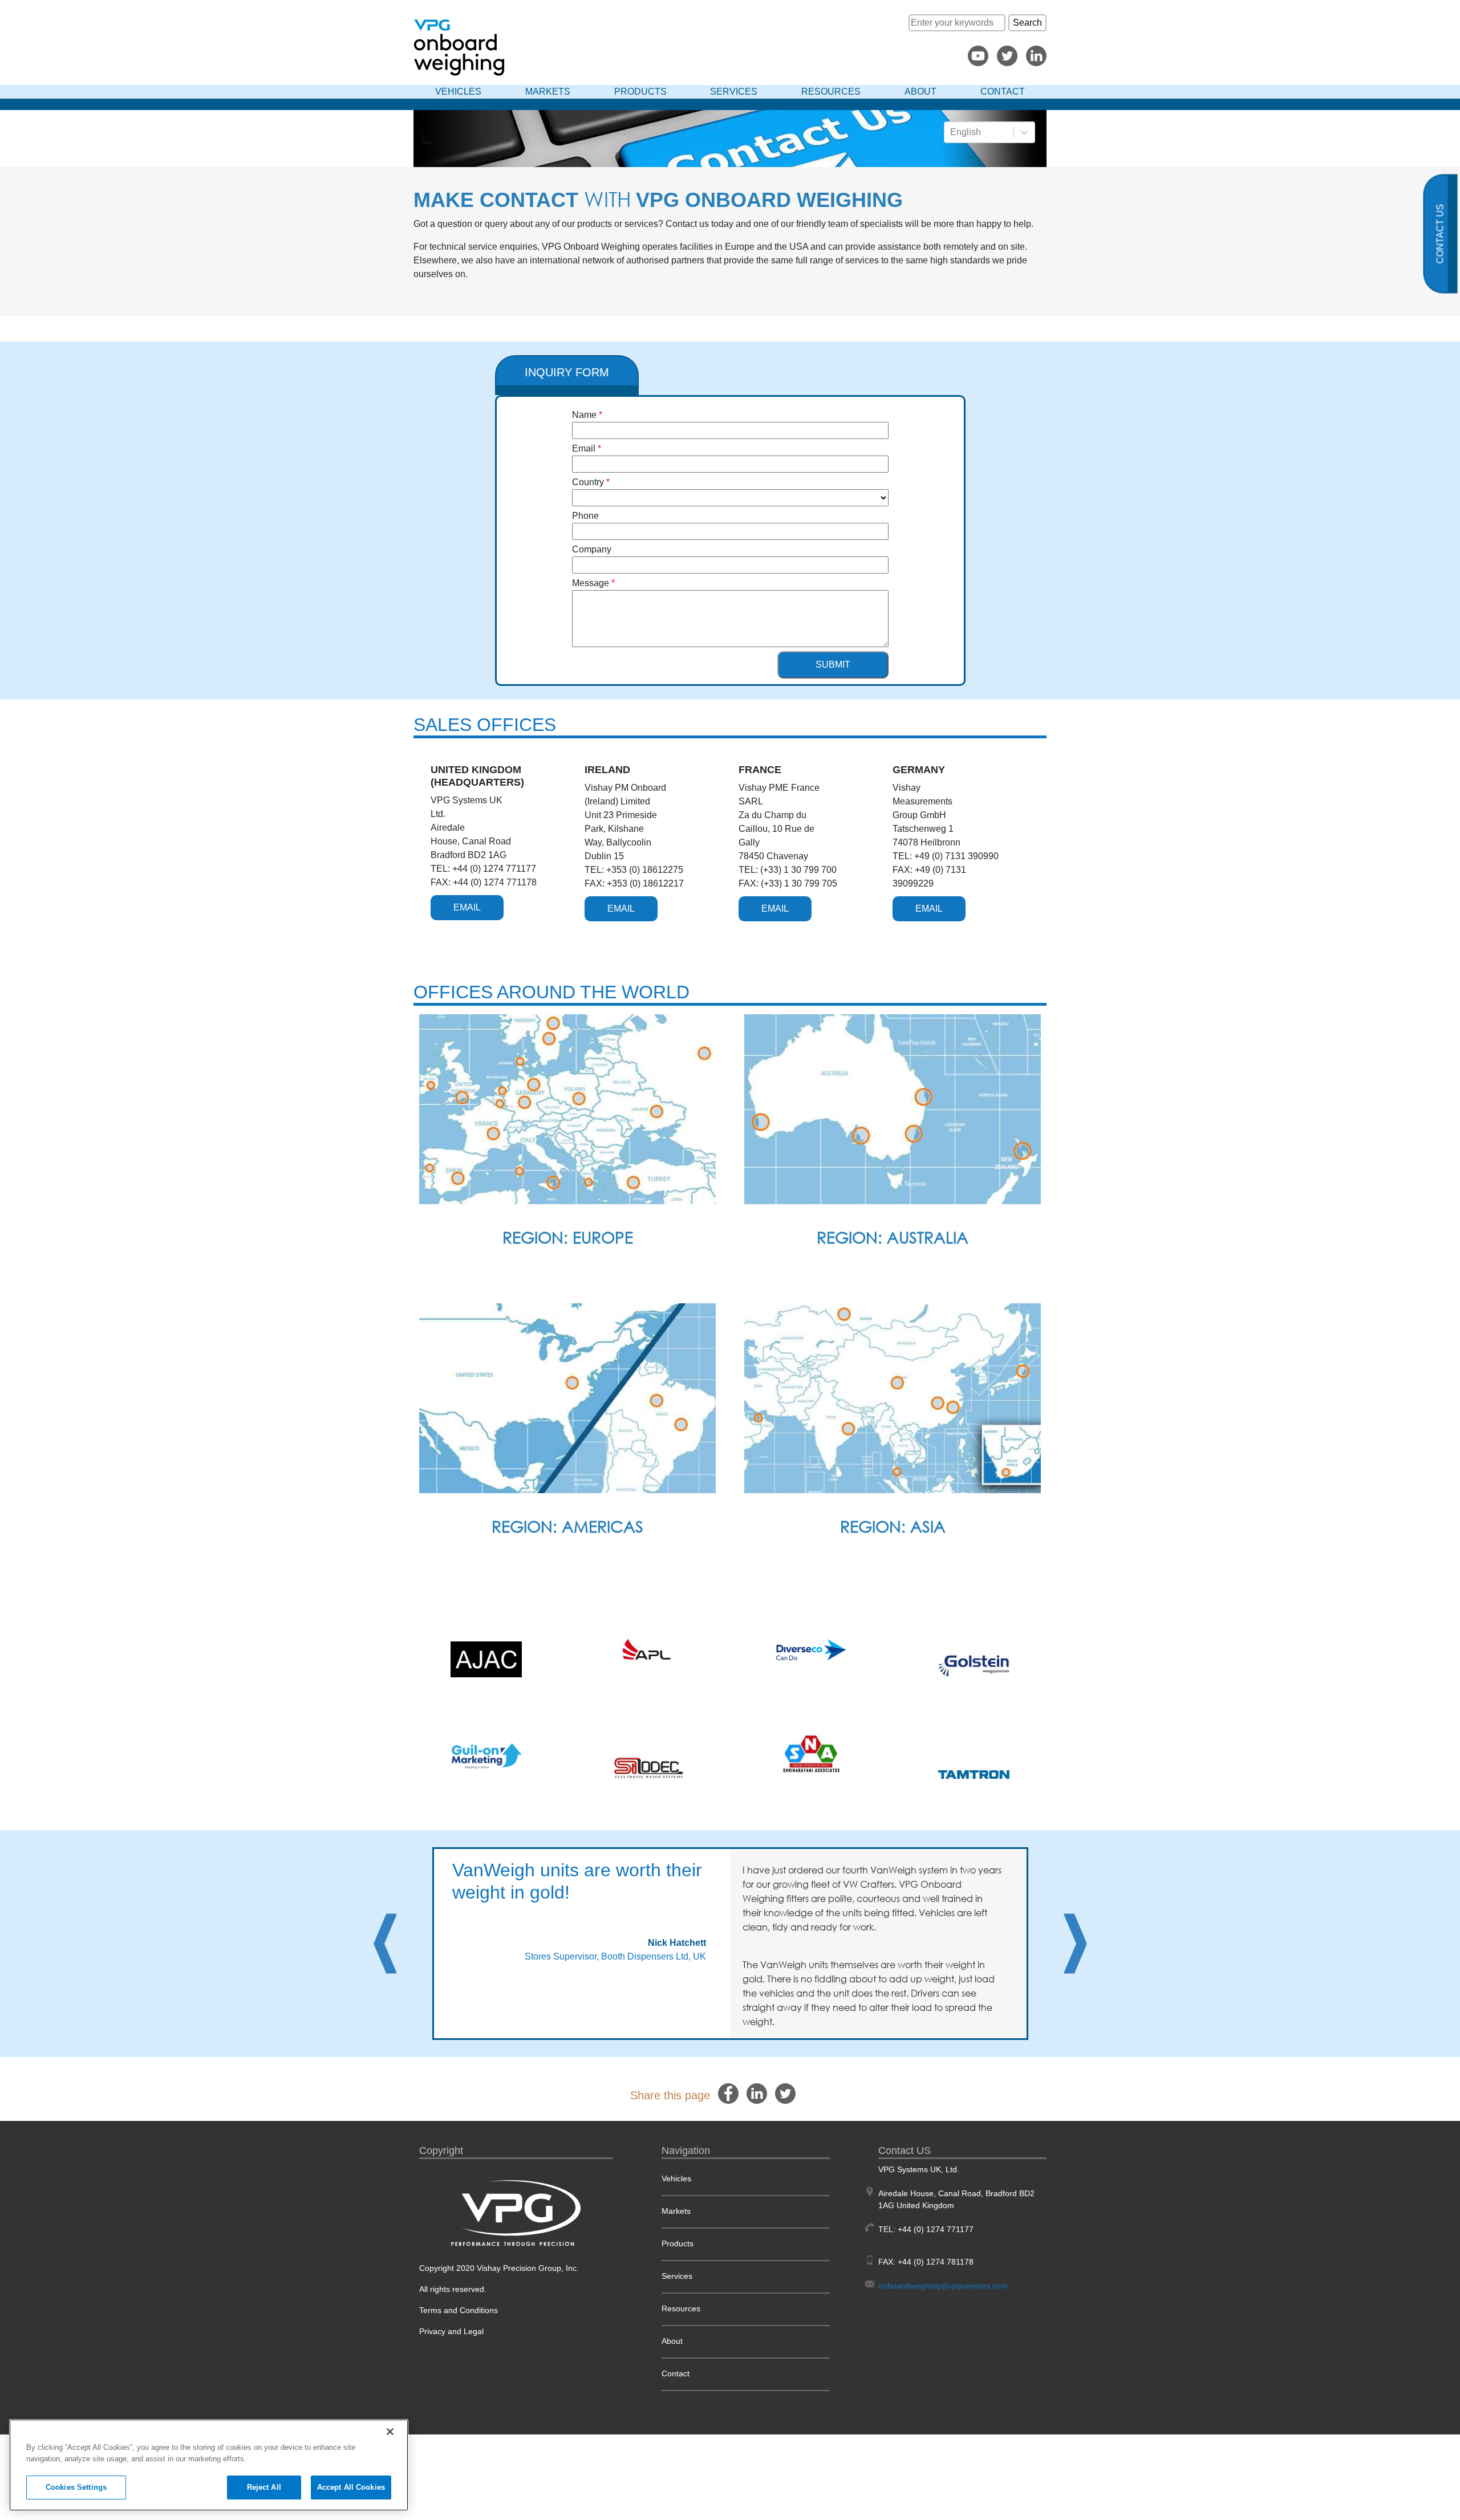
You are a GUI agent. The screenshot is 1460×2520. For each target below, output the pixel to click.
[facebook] (728, 2093)
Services (734, 92)
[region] (209, 2465)
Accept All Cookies (351, 2487)
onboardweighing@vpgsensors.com (943, 2286)
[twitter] (785, 2093)
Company (592, 549)
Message (591, 583)
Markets (548, 92)
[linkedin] (757, 2093)
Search (1027, 23)
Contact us (1440, 234)
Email (584, 448)
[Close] (390, 2432)
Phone (585, 516)
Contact (1003, 92)
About (920, 92)
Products (640, 92)
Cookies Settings (76, 2487)
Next (1075, 1944)
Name (584, 415)
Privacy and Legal (451, 2331)
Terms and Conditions (459, 2310)
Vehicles (458, 92)
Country (588, 482)
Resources (831, 92)
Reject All (264, 2487)
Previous (385, 1944)
